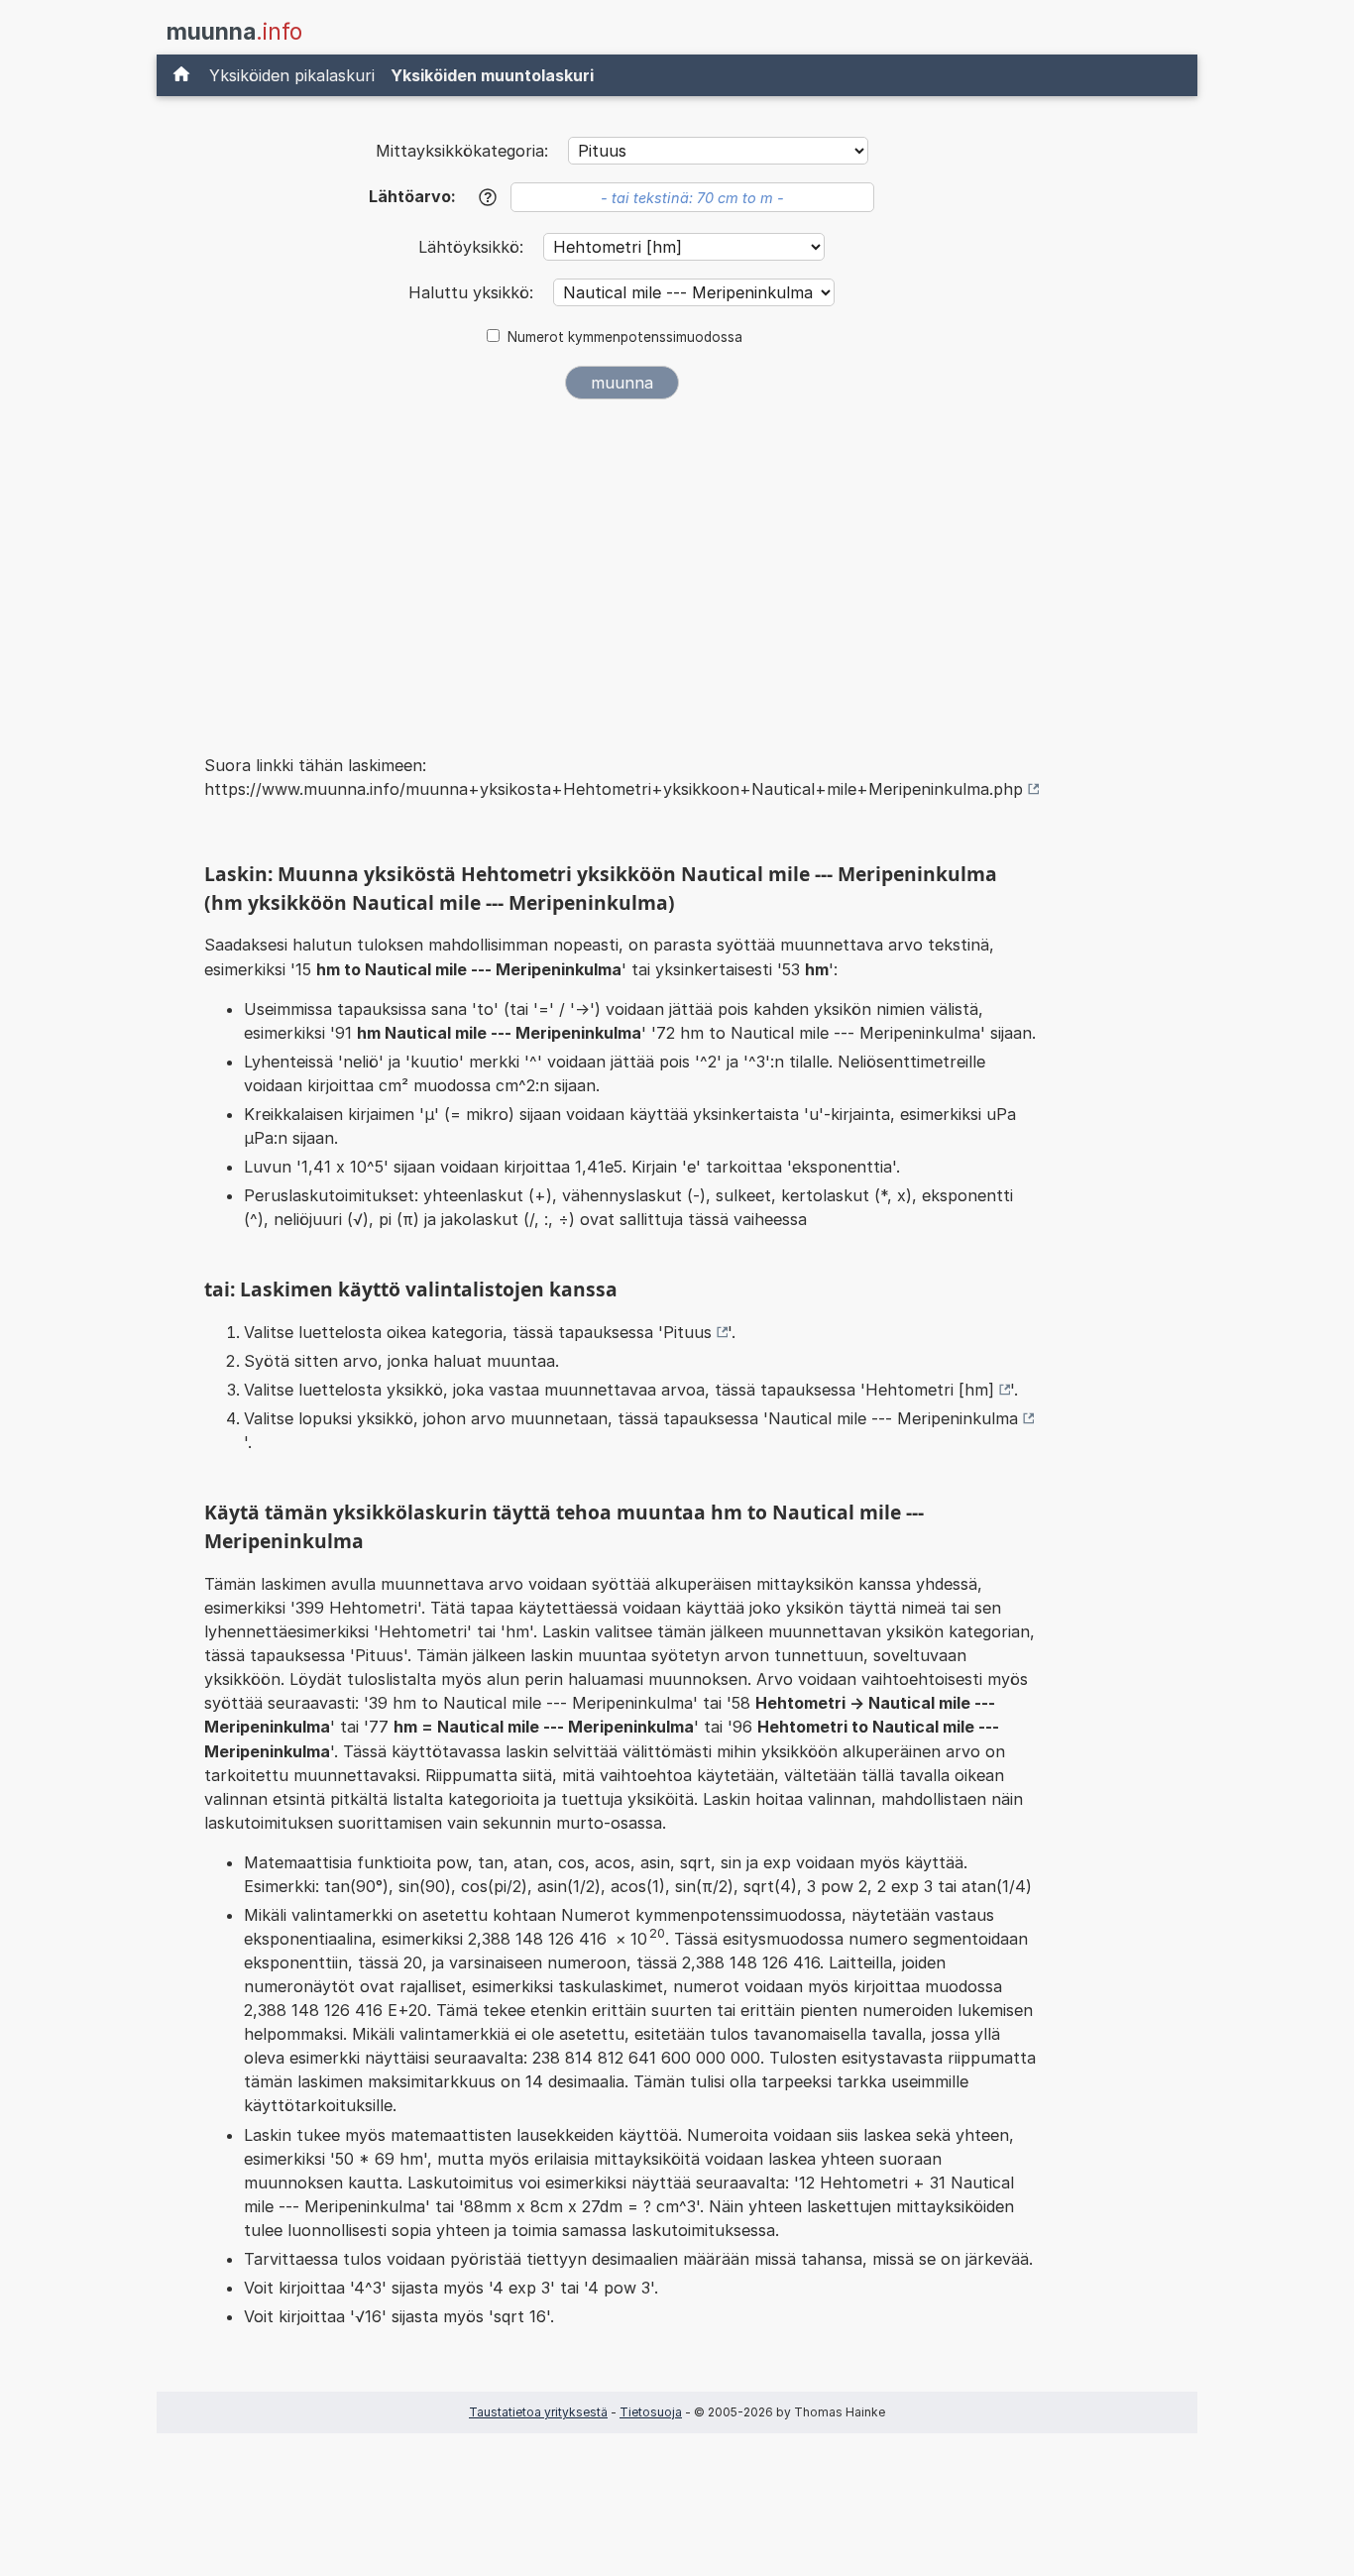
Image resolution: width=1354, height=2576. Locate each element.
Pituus (687, 1332)
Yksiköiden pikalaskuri (292, 75)
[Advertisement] (621, 563)
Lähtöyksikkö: (473, 247)
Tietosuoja (651, 2412)
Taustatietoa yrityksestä (538, 2412)
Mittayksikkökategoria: (462, 151)
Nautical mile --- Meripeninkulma (893, 1418)
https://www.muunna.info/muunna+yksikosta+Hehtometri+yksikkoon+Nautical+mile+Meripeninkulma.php (614, 789)
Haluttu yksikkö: (473, 292)
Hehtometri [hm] (930, 1390)
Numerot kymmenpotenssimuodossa (625, 337)
